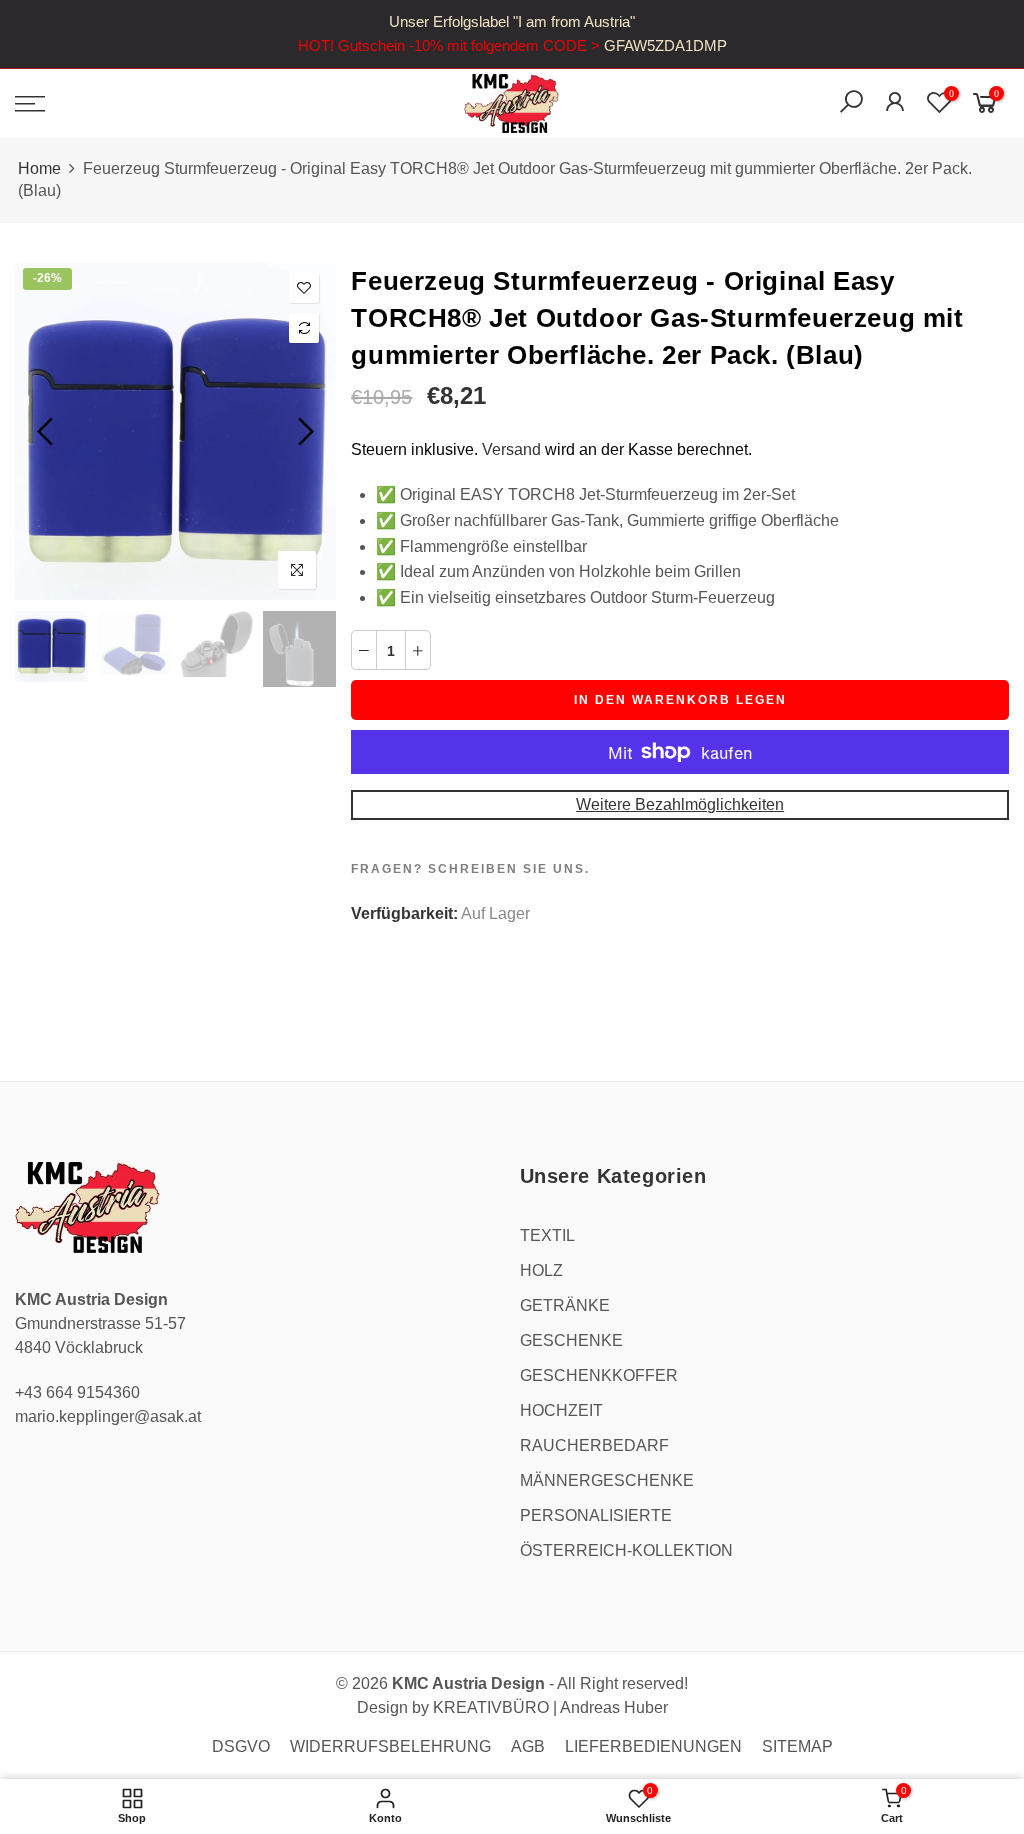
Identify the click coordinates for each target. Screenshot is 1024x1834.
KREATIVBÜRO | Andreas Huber (550, 1707)
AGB (528, 1746)
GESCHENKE (571, 1340)
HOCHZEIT (561, 1410)
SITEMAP (797, 1746)
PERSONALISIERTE (596, 1515)
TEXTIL (547, 1235)
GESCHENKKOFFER (599, 1375)
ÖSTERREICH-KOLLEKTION (626, 1550)
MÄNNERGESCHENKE (607, 1480)
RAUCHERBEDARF (594, 1445)
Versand (511, 449)
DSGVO (241, 1746)
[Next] (303, 432)
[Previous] (47, 432)
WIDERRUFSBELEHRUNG (390, 1746)
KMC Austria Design (468, 1683)
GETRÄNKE (565, 1305)
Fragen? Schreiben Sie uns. (470, 869)
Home (39, 168)
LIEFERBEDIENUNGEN (653, 1746)
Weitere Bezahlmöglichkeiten (680, 804)
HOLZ (541, 1270)
